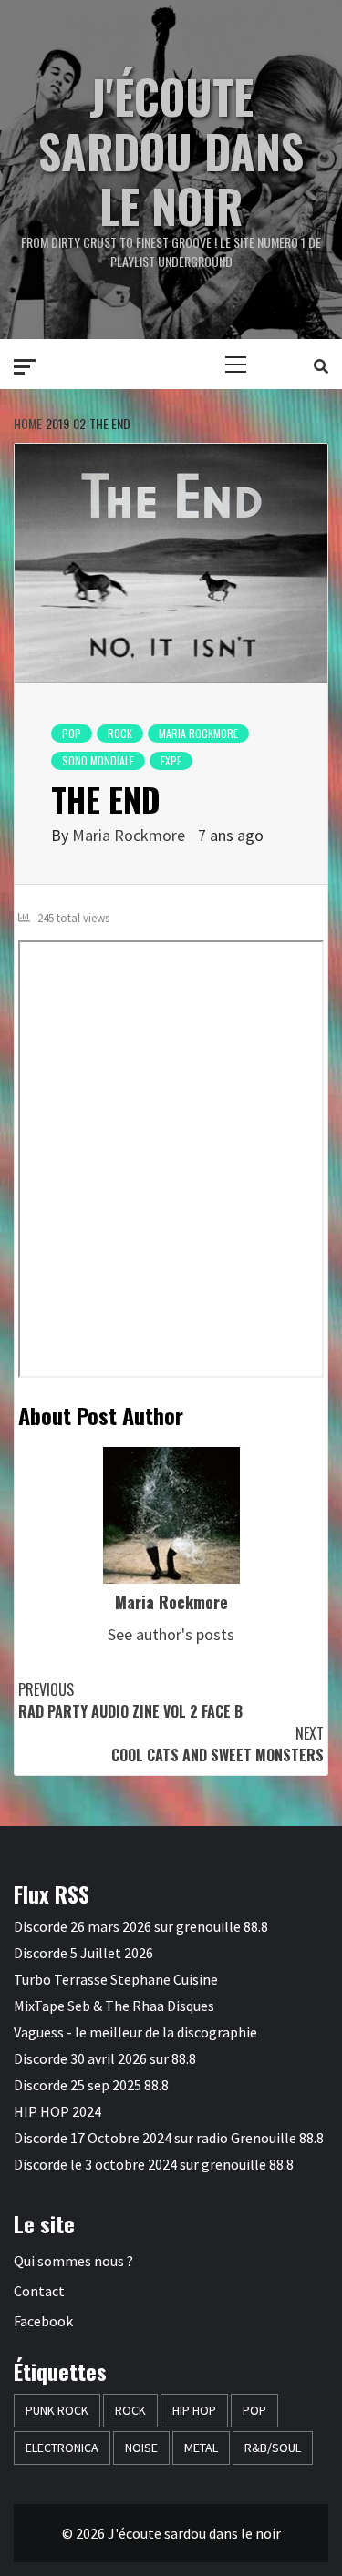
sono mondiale (98, 760)
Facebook (43, 2321)
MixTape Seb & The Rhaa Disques (114, 2006)
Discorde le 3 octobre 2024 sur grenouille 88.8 (154, 2164)
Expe (171, 760)
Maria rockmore (198, 733)
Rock (120, 733)
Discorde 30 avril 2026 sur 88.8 (105, 2058)
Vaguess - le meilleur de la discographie (135, 2032)
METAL (201, 2448)
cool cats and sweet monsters (218, 1744)
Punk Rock (57, 2410)
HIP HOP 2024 (57, 2111)
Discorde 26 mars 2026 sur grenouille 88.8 (141, 1926)
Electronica (62, 2448)
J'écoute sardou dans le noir (171, 150)
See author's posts (171, 1634)
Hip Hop (194, 2410)
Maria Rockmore (129, 835)
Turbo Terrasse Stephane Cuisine (116, 1979)
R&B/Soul (273, 2448)
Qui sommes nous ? (73, 2261)
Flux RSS (52, 1894)
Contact (39, 2291)
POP (72, 733)
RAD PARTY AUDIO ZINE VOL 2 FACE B (130, 1700)
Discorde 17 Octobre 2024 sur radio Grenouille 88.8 (169, 2138)
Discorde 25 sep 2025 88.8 (91, 2085)
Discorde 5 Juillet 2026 (83, 1953)
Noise (141, 2448)
